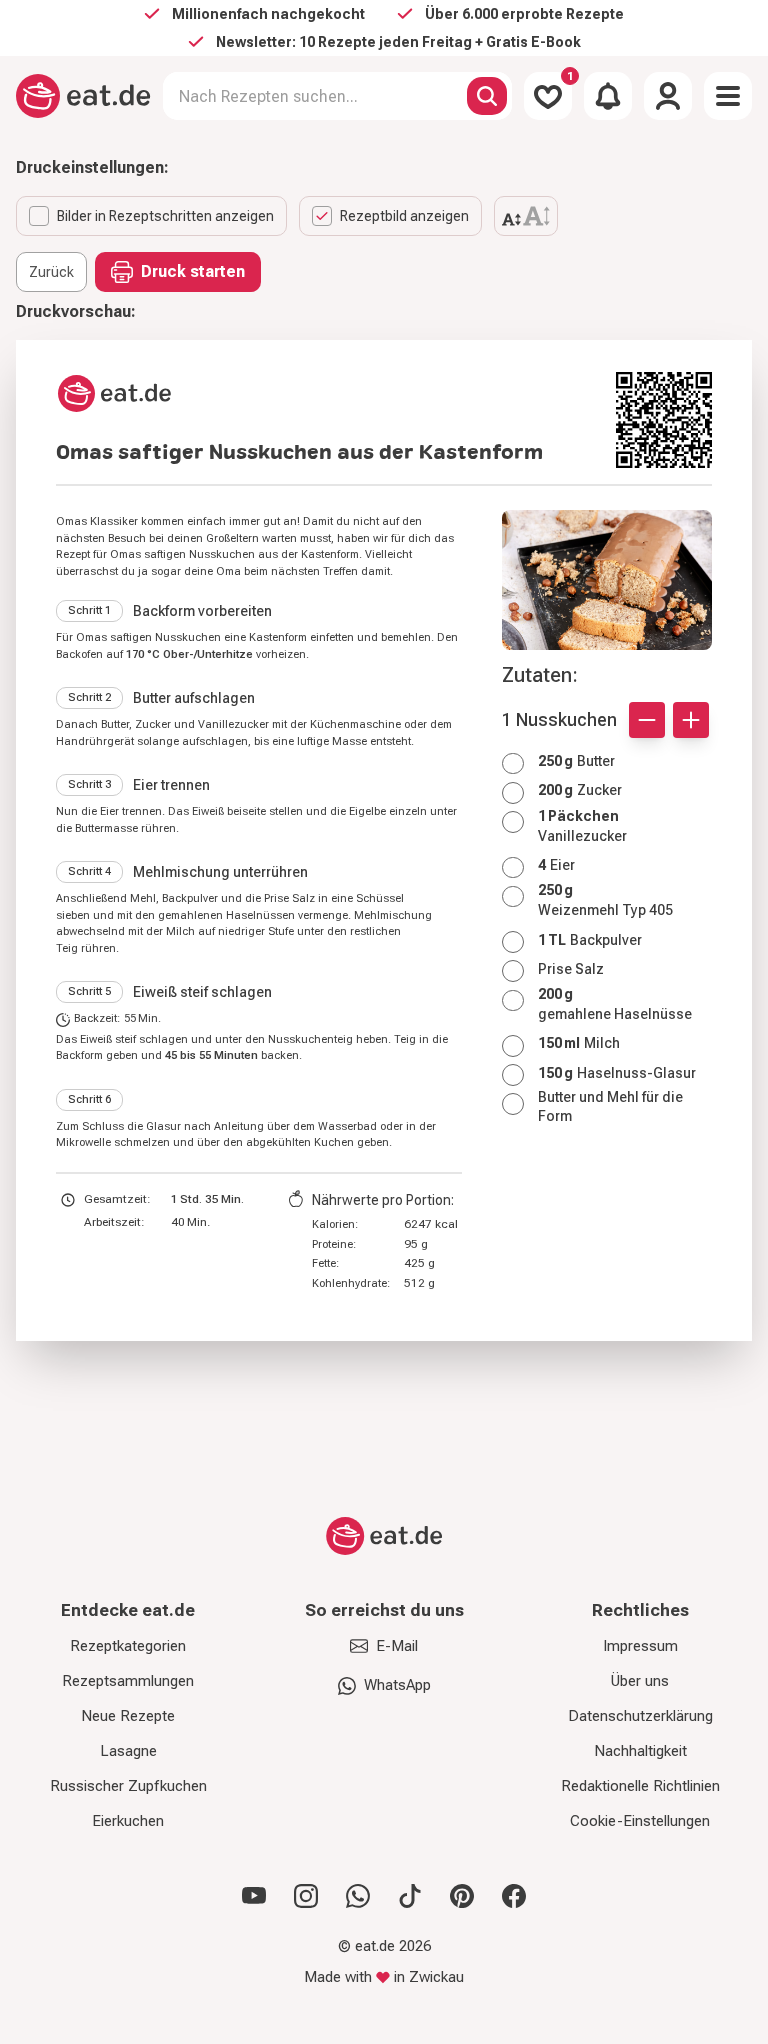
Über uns (640, 1681)
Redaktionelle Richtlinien (640, 1786)
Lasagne (128, 1751)
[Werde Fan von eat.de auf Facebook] (514, 1896)
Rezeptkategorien (128, 1646)
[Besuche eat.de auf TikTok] (410, 1896)
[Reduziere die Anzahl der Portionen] (647, 720)
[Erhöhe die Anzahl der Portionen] (691, 720)
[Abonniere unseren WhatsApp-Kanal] (358, 1896)
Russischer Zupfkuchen (128, 1786)
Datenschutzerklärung (640, 1716)
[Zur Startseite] (83, 96)
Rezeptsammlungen (128, 1681)
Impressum (640, 1646)
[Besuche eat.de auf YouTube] (254, 1896)
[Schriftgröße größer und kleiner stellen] (526, 216)
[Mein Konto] (668, 96)
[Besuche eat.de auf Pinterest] (462, 1896)
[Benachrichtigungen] (608, 96)
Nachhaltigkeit (640, 1751)
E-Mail (397, 1646)
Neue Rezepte (128, 1716)
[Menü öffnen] (728, 96)
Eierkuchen (128, 1821)
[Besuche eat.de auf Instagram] (306, 1896)
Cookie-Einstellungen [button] (640, 1821)
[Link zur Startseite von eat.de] (328, 393)
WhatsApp (397, 1685)
